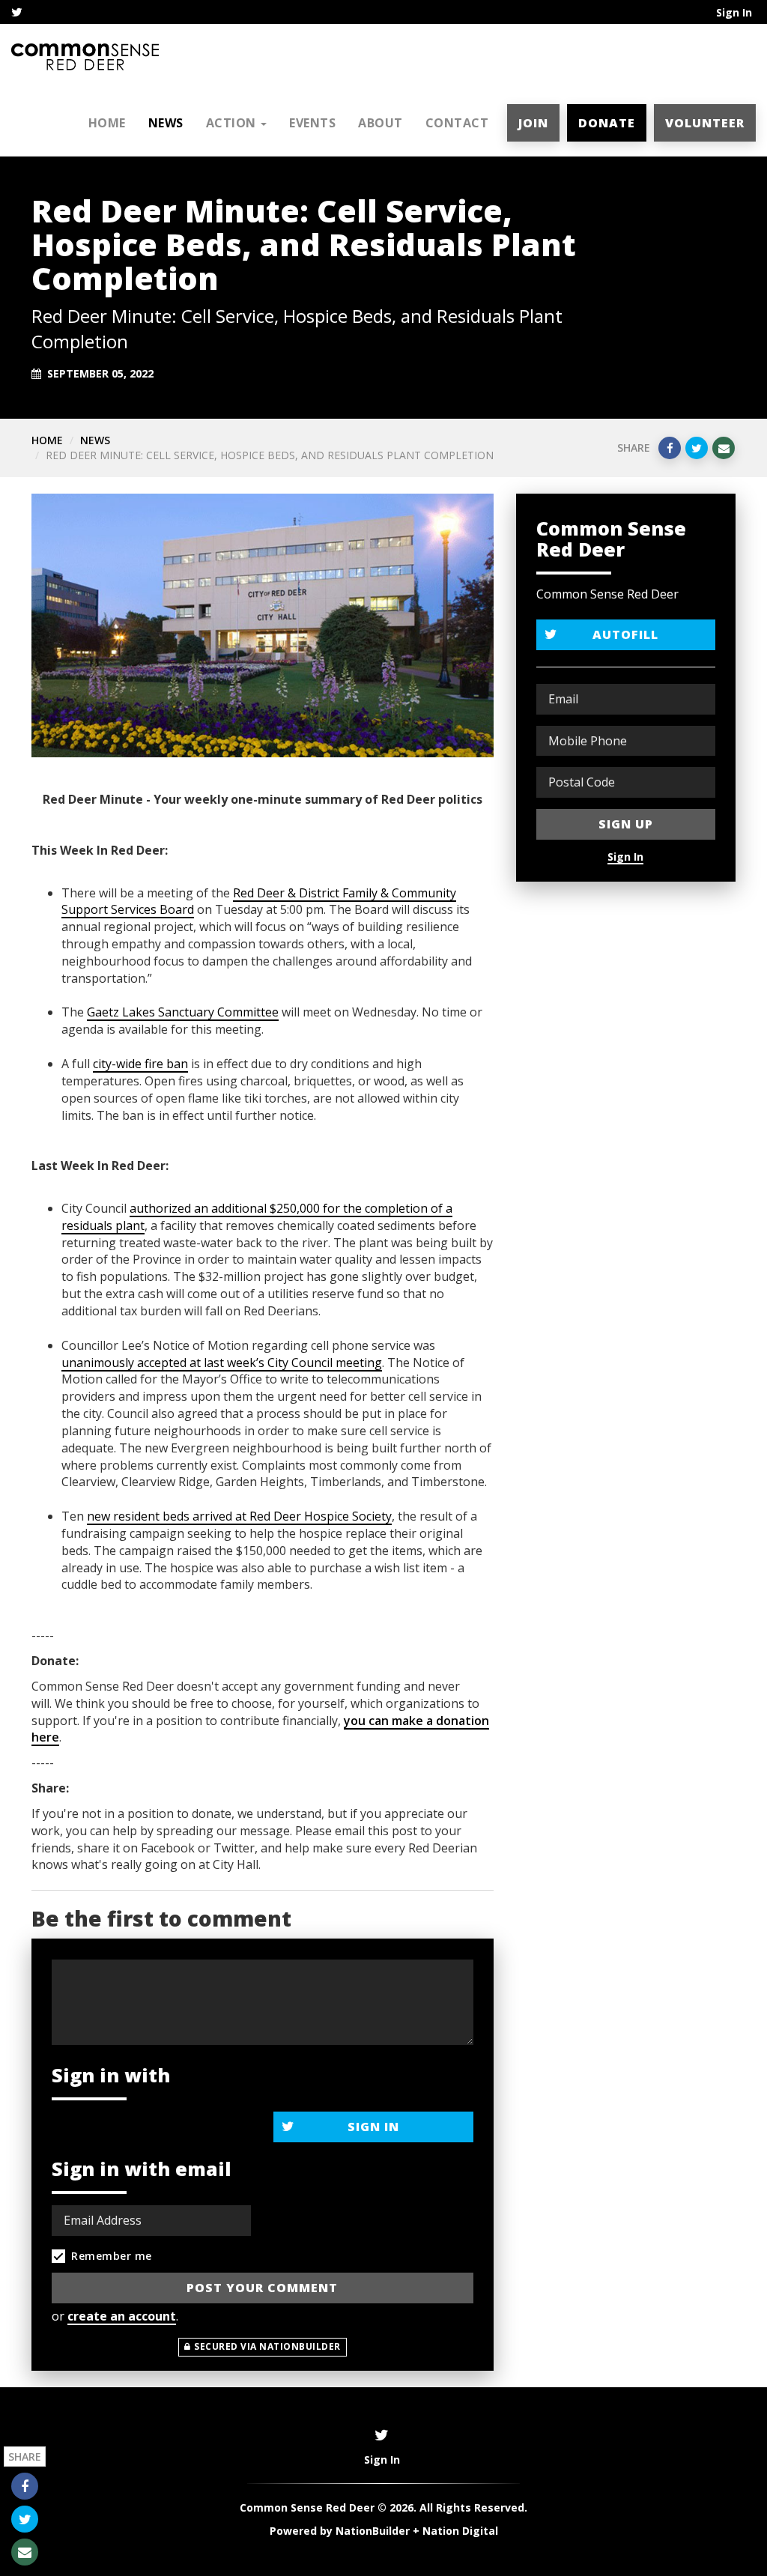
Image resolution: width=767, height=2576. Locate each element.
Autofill (625, 634)
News (166, 123)
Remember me (112, 2256)
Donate (607, 123)
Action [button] (233, 123)
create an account (122, 2316)
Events (312, 123)
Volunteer (705, 123)
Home (107, 123)
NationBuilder (373, 2531)
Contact (457, 123)
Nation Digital (460, 2531)
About (381, 123)
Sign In (734, 12)
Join (533, 123)
